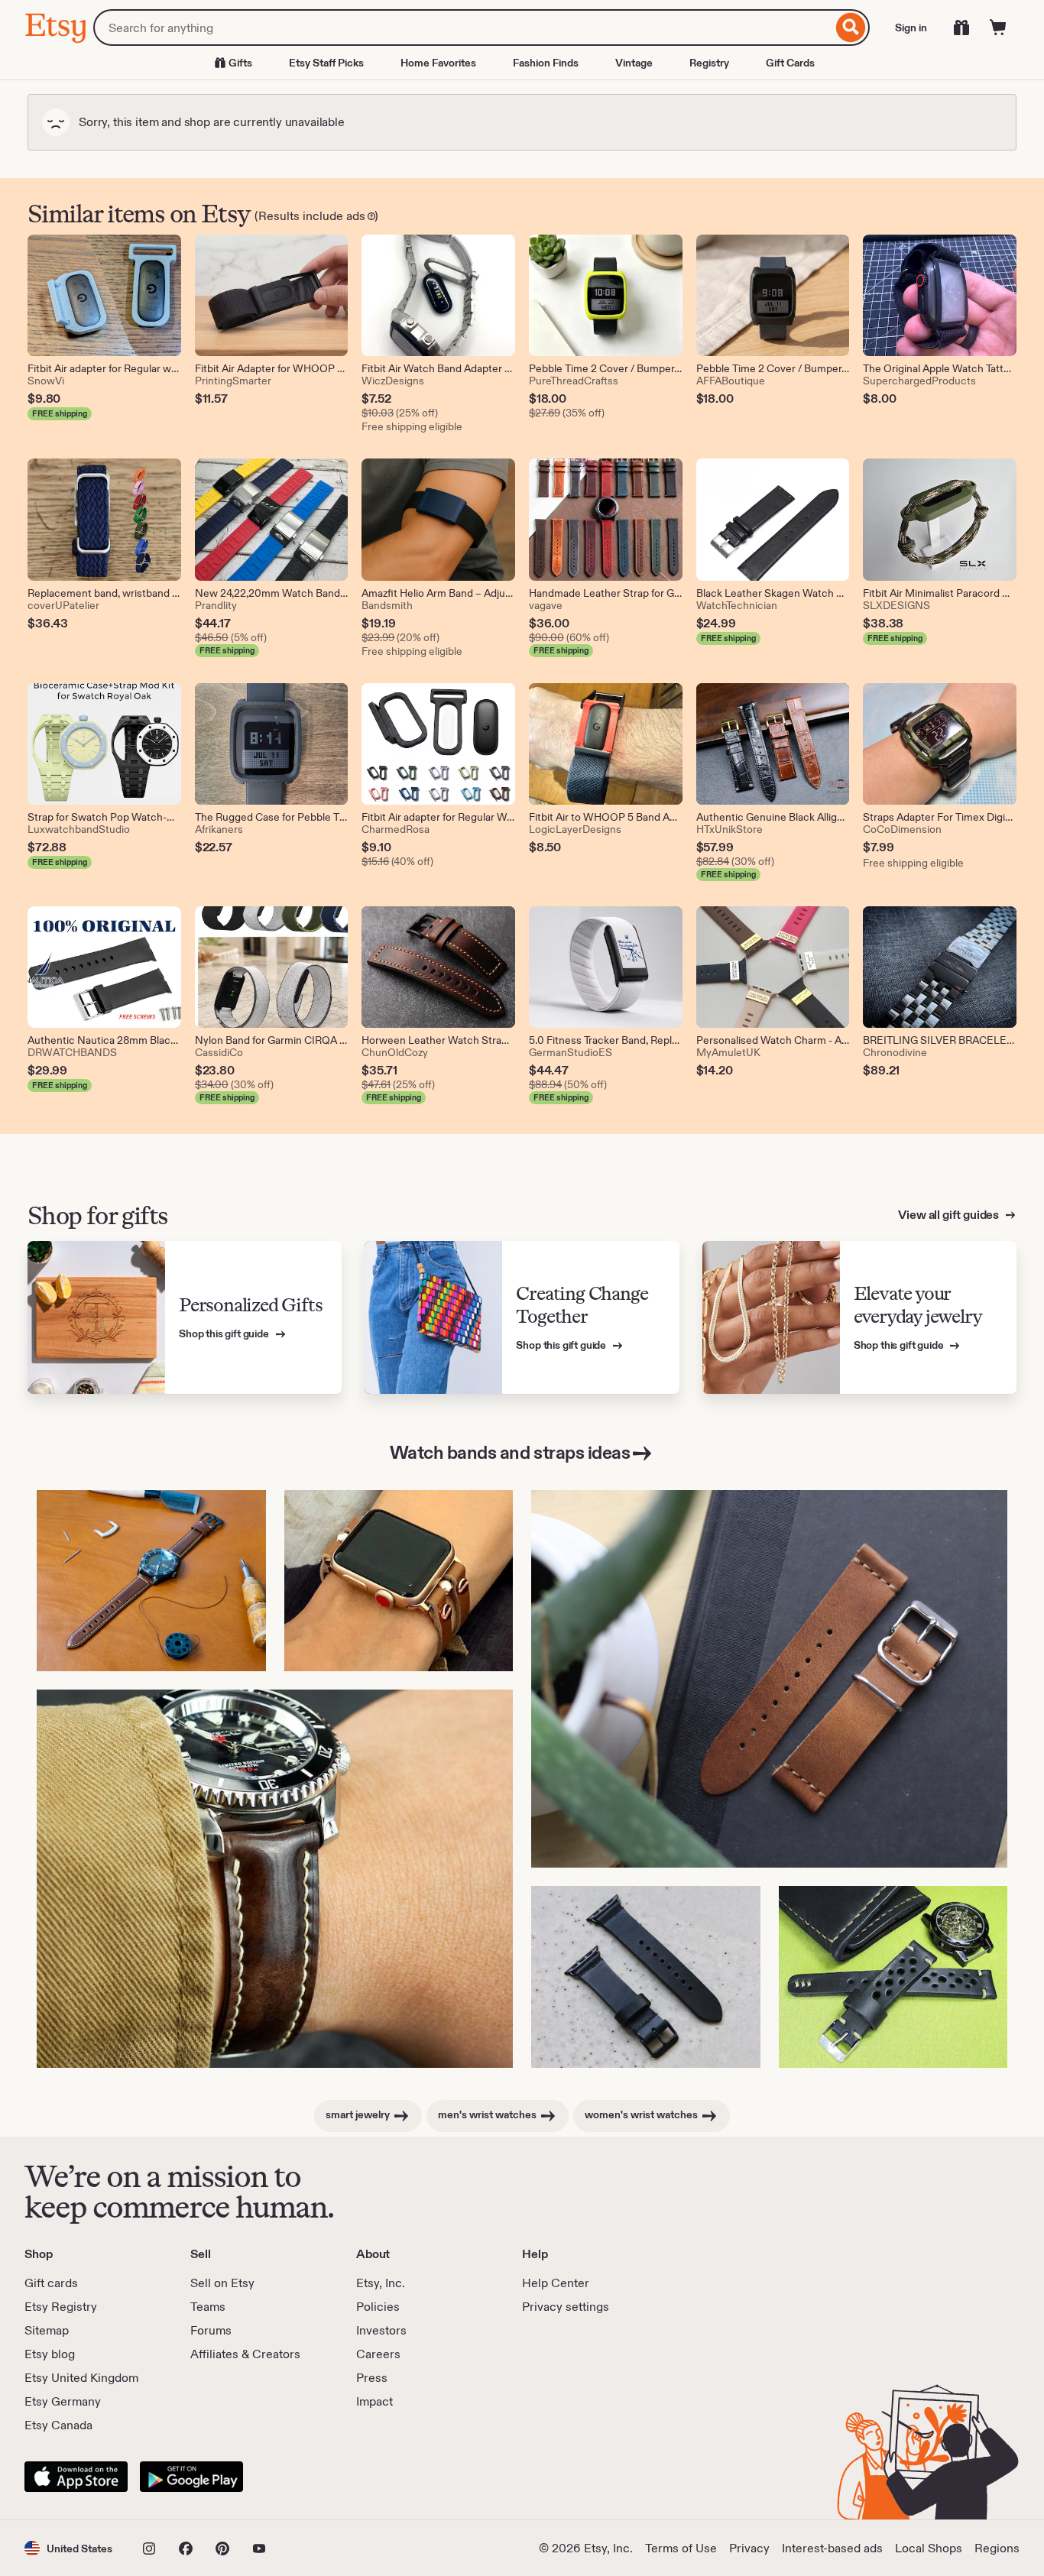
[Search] (851, 28)
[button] (68, 2548)
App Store (76, 2477)
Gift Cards (790, 63)
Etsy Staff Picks (326, 63)
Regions (997, 2548)
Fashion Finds (546, 63)
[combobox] (463, 28)
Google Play (191, 2477)
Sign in (911, 28)
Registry (709, 63)
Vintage (634, 63)
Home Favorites (438, 63)
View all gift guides (950, 1215)
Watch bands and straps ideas (510, 1452)
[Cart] (998, 28)
